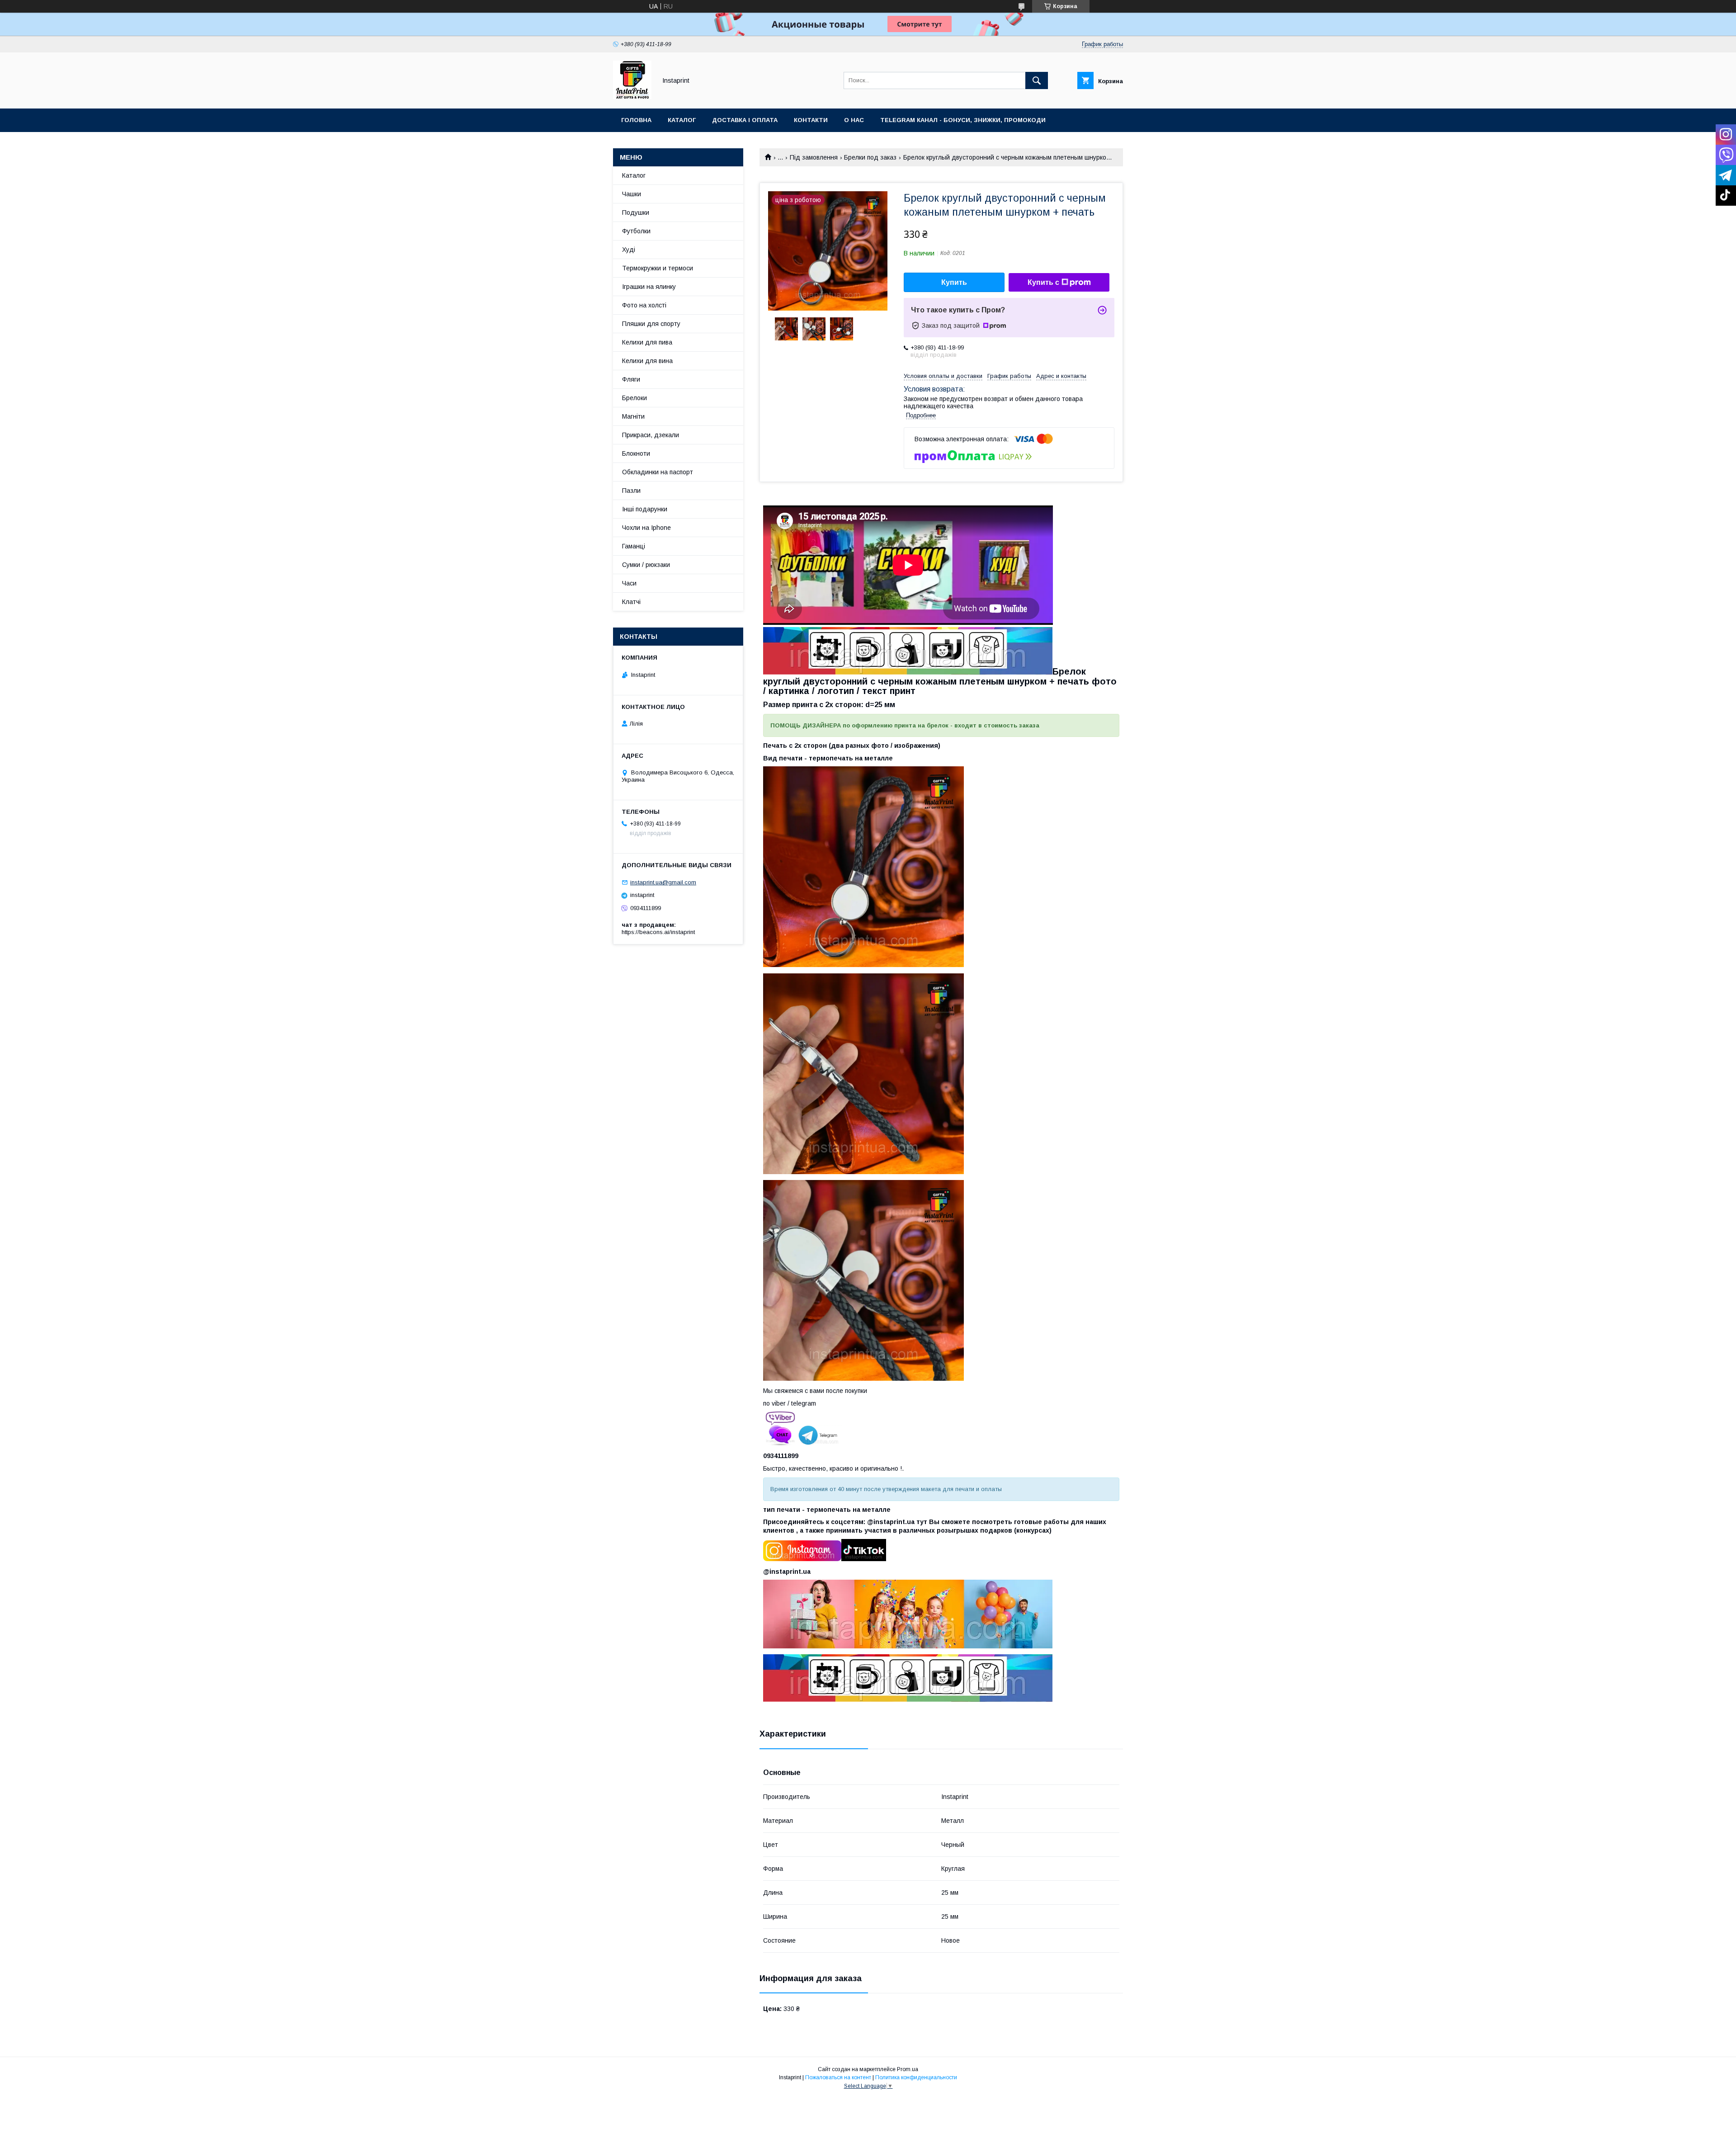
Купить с (1043, 282)
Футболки (636, 231)
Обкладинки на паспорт (658, 472)
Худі (629, 250)
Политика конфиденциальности (916, 2077)
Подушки (636, 212)
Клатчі (631, 602)
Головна (636, 120)
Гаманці (634, 546)
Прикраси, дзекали (651, 435)
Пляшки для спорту (651, 324)
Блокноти (636, 453)
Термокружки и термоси (658, 268)
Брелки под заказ (870, 157)
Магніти (633, 416)
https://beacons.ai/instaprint (658, 932)
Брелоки (634, 398)
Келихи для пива (647, 342)
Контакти (811, 120)
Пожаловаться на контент (838, 2077)
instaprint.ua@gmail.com (663, 882)
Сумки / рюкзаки (646, 565)
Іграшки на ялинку (649, 287)
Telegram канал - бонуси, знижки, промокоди (963, 120)
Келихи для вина (647, 361)
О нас (854, 120)
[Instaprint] (632, 97)
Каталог (682, 120)
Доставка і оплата (745, 120)
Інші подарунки (645, 509)
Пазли (631, 491)
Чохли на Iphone (646, 528)
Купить (954, 282)
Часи (629, 583)
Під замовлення (814, 157)
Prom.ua (908, 2069)
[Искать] (1037, 80)
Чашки (632, 194)
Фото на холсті (644, 305)
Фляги (631, 379)
